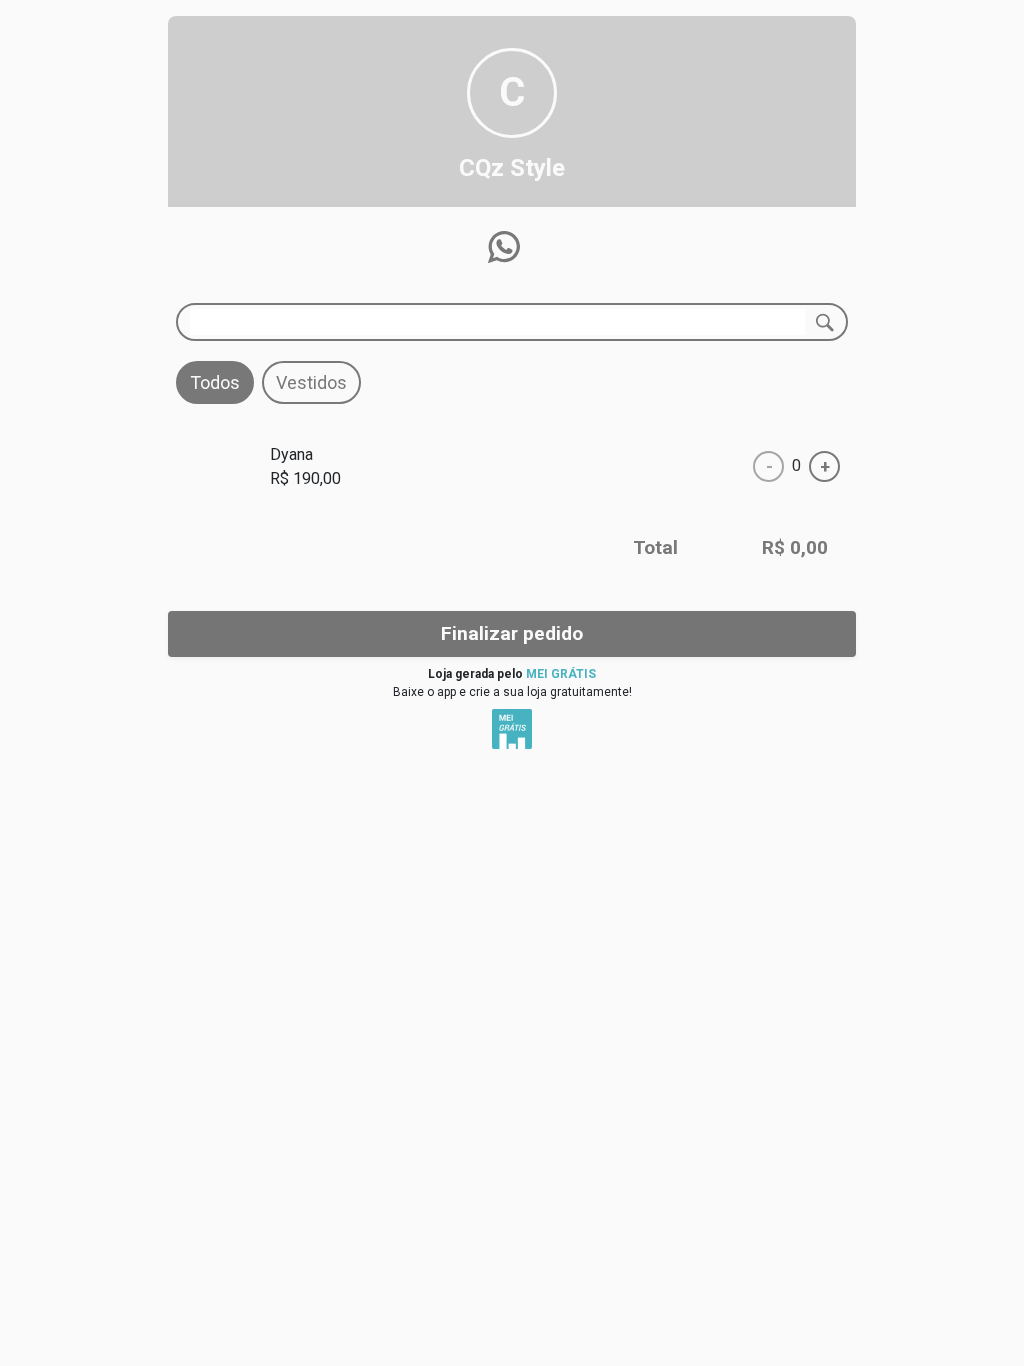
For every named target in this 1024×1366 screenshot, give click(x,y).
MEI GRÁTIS (561, 674)
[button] (504, 247)
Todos (215, 382)
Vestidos (311, 382)
